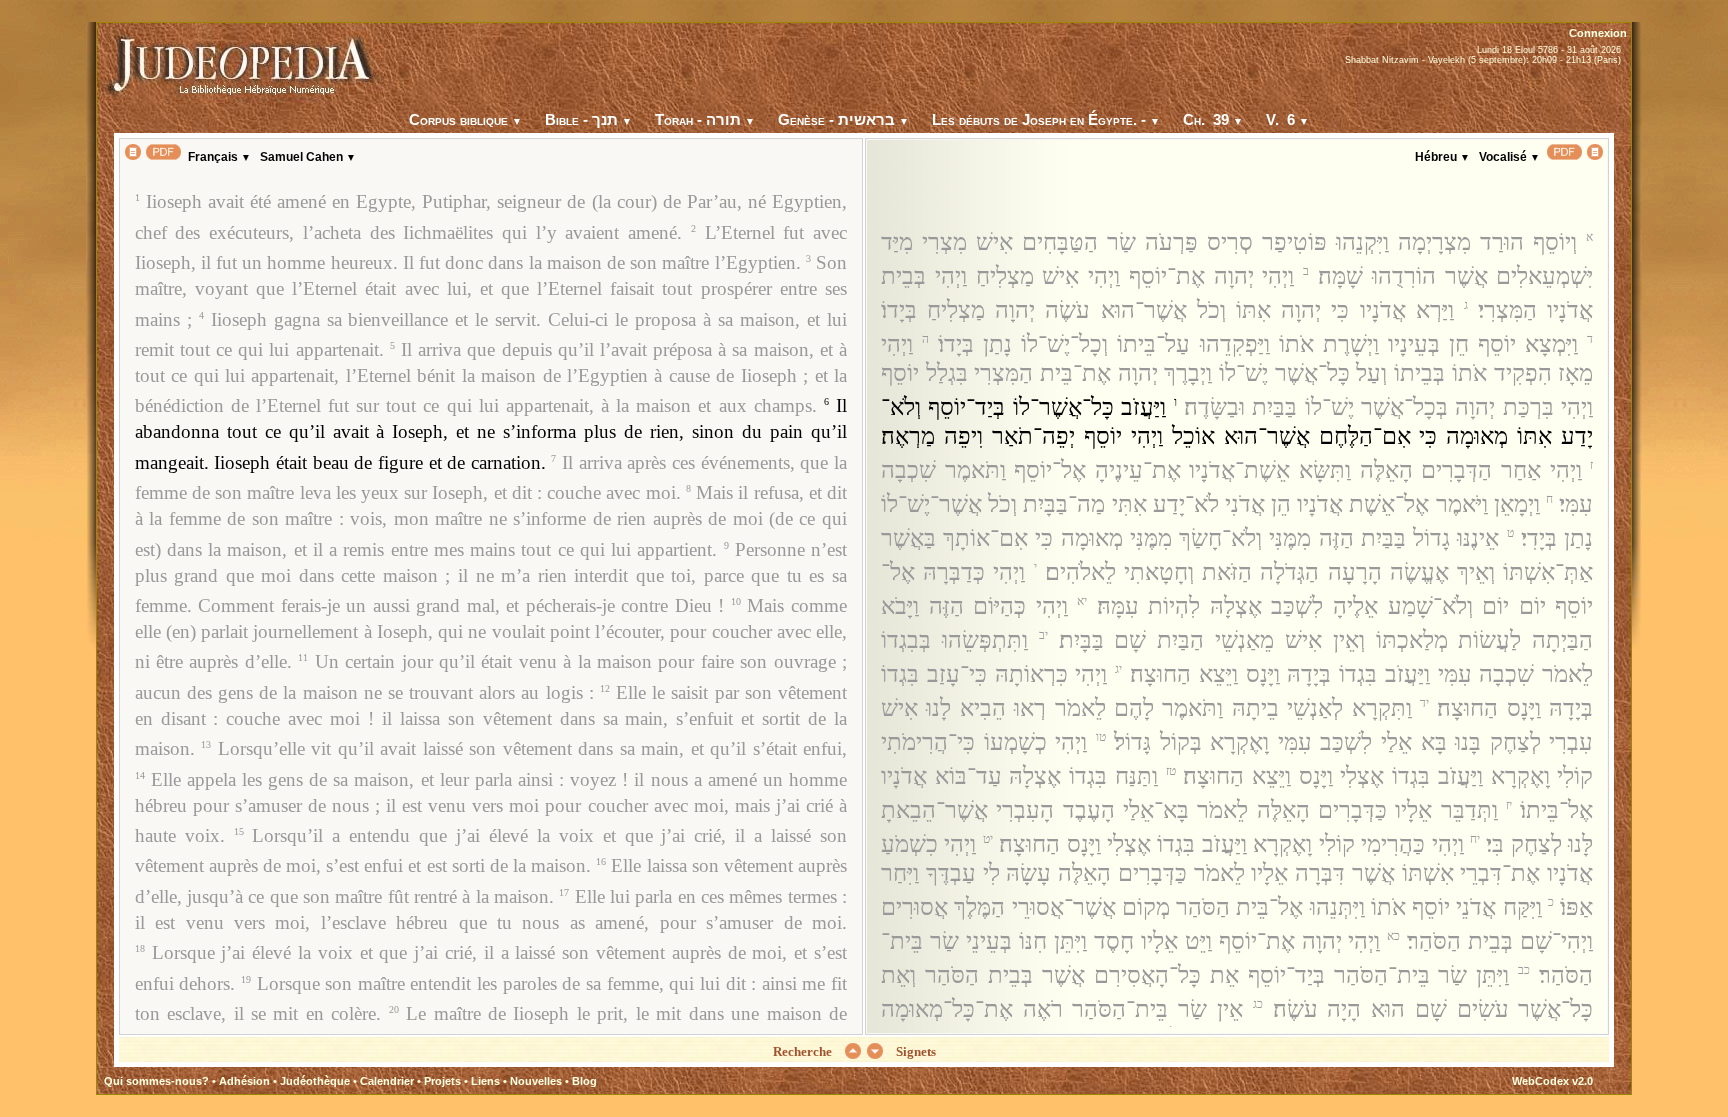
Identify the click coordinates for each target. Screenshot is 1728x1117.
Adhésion (244, 1081)
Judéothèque (315, 1081)
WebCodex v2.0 (1552, 1081)
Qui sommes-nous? (156, 1081)
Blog (584, 1081)
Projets (442, 1081)
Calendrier (387, 1081)
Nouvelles (536, 1081)
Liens (485, 1081)
